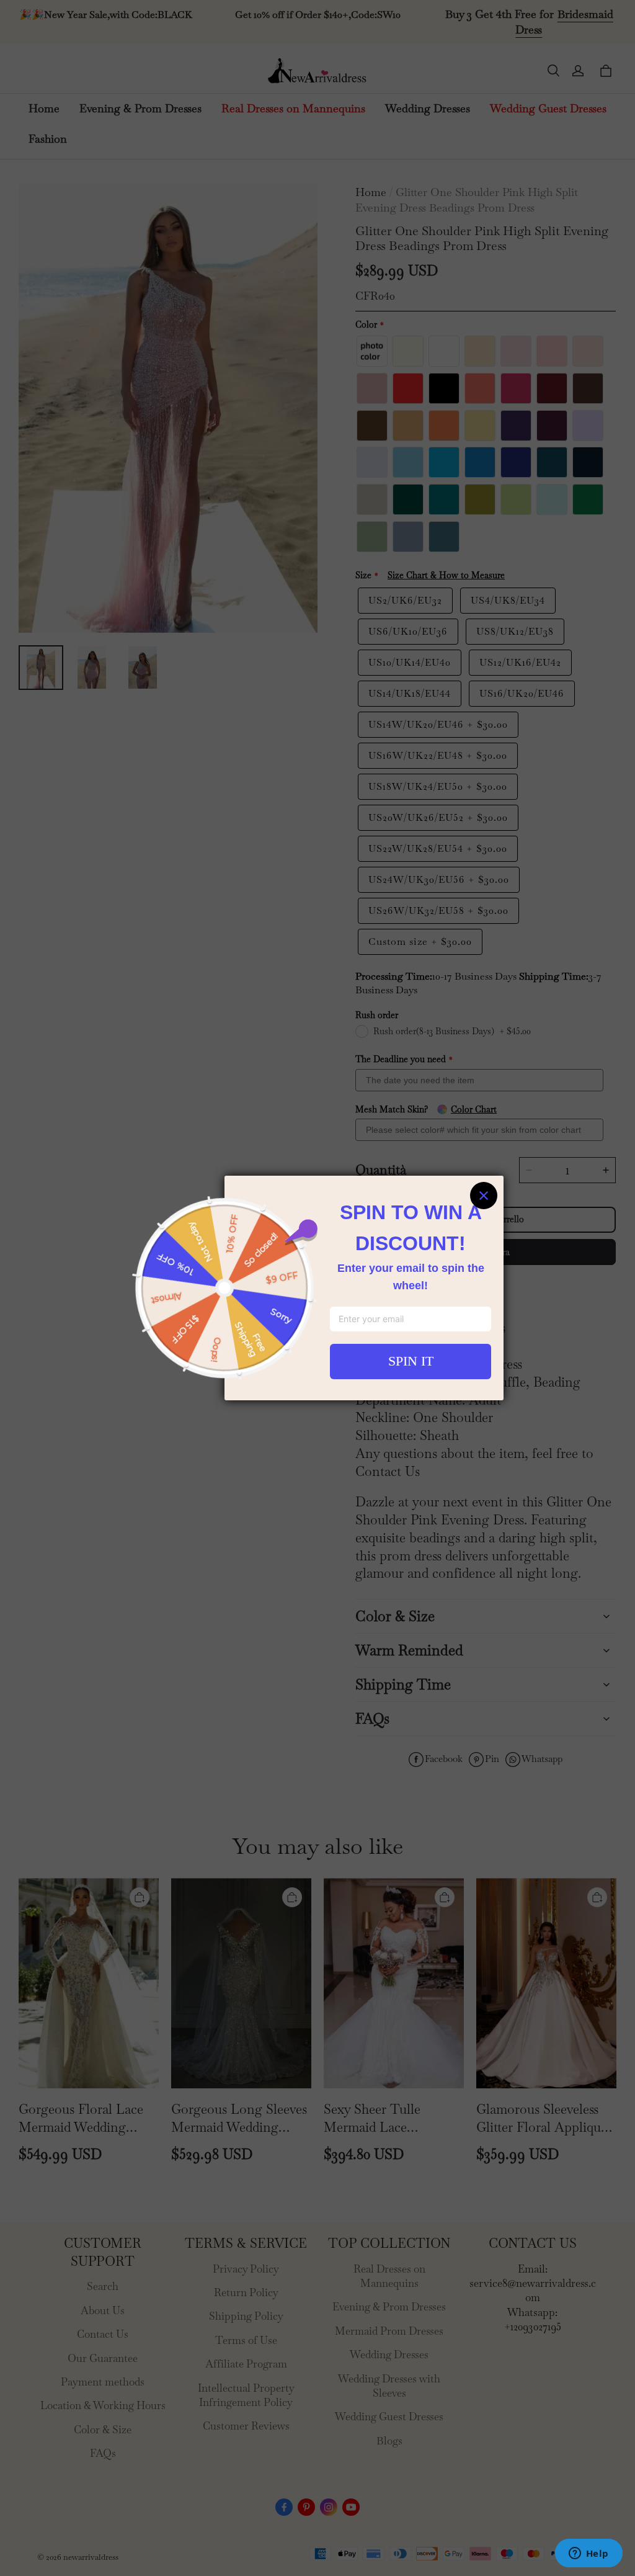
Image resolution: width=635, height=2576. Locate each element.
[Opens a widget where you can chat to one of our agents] (588, 2554)
